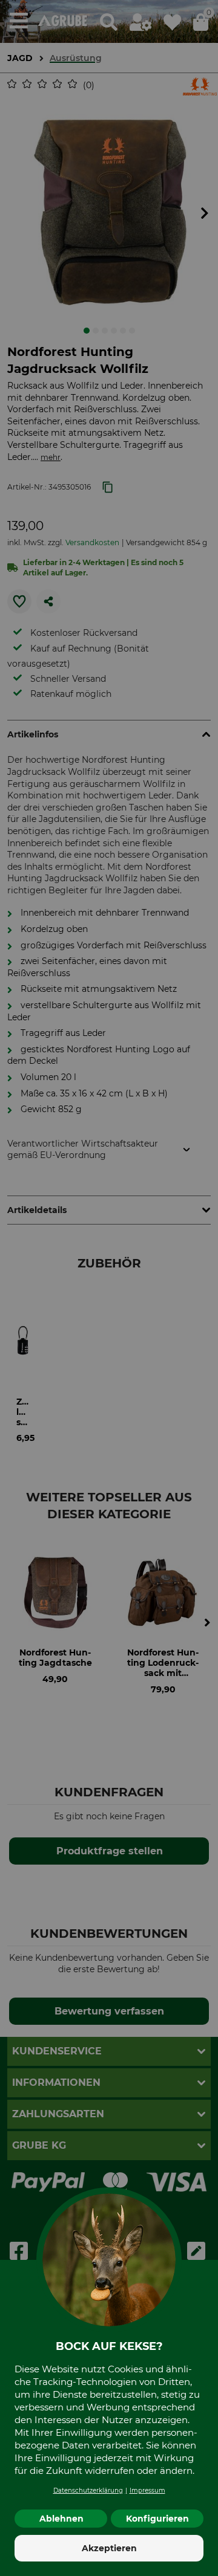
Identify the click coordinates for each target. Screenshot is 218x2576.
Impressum (147, 2490)
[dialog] (109, 1288)
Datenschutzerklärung (88, 2490)
